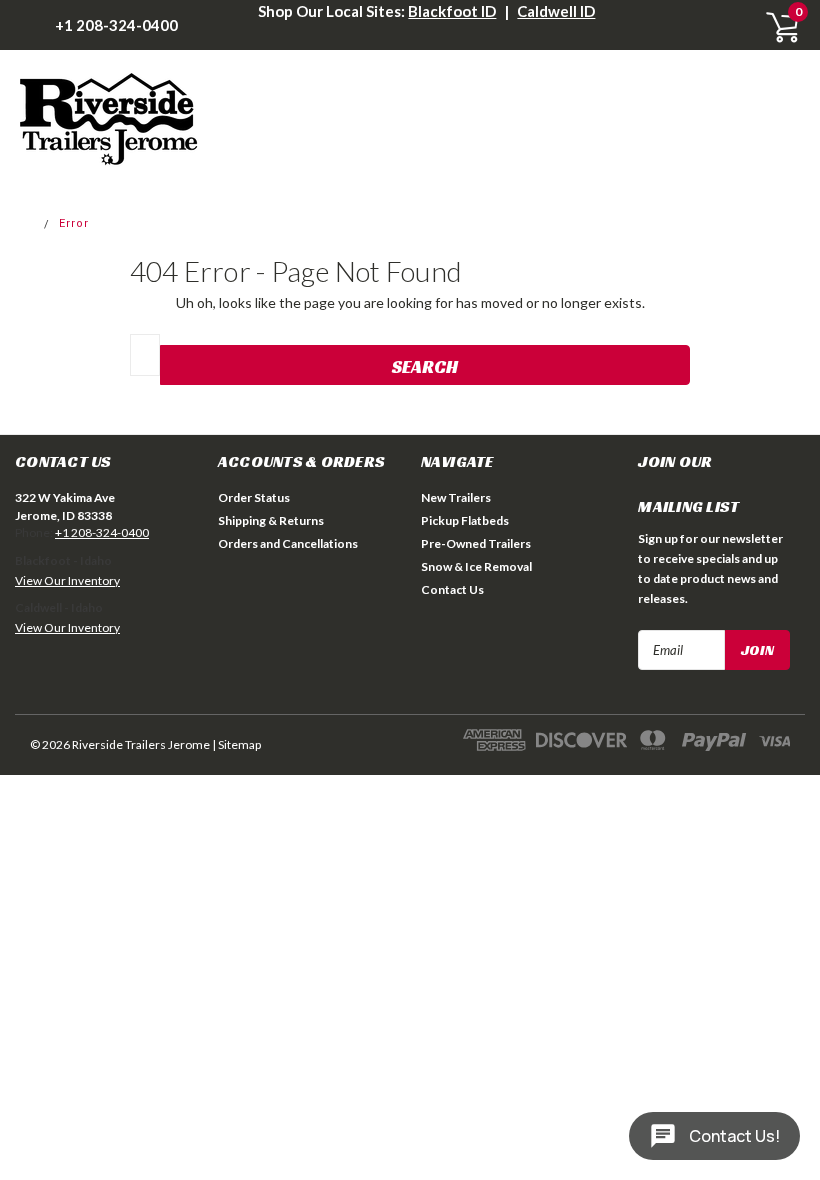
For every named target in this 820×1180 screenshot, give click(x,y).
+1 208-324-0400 (116, 25)
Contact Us (452, 589)
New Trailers (456, 497)
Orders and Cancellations (288, 543)
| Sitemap (236, 744)
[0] (775, 25)
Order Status (254, 497)
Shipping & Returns (271, 520)
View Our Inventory (67, 580)
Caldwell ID (556, 11)
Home (18, 223)
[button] (100, 672)
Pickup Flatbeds (465, 520)
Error (74, 223)
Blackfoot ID (452, 11)
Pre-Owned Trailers (476, 543)
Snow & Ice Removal (476, 566)
